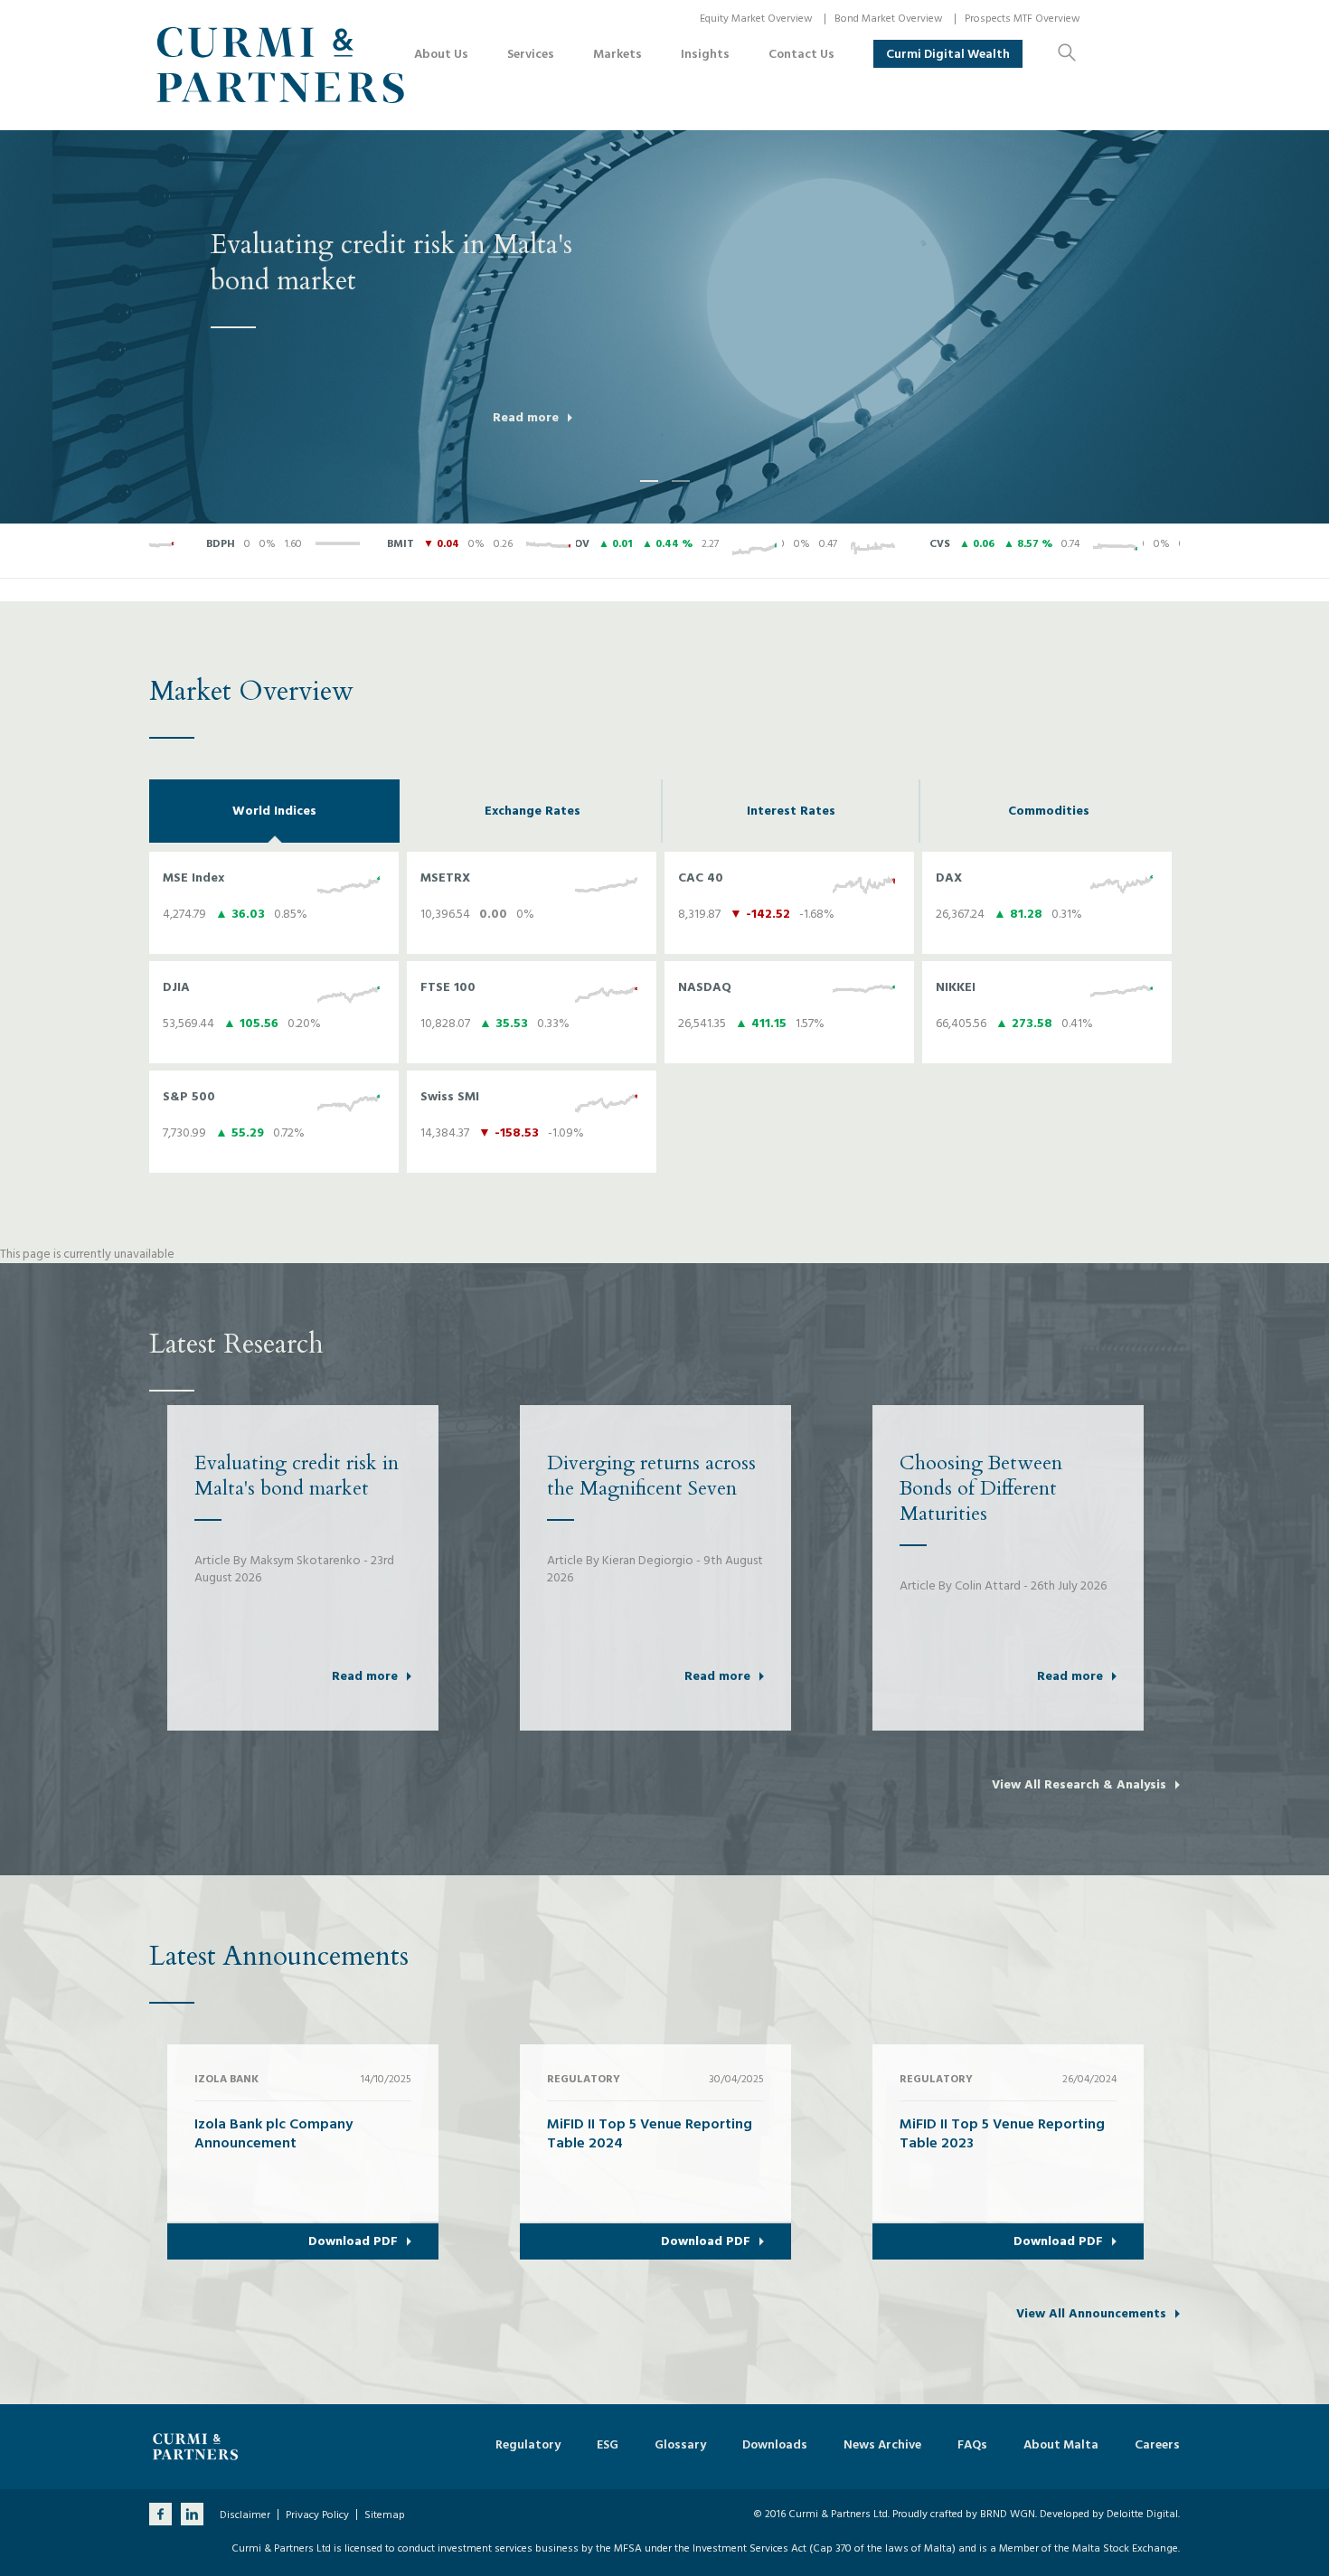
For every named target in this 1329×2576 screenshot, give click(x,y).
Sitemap (385, 2515)
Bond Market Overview (889, 19)
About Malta (1061, 2445)
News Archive (882, 2445)
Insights (705, 54)
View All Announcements (1091, 2314)
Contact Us (801, 54)
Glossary (680, 2445)
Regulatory (528, 2445)
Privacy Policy (317, 2515)
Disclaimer (245, 2515)
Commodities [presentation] (1049, 811)
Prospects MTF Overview (1023, 19)
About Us (441, 54)
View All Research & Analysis (1079, 1785)
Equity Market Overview (756, 19)
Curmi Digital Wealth (948, 54)
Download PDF (353, 2241)
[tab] (274, 811)
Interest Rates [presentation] (791, 811)
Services (531, 54)
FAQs (972, 2445)
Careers (1157, 2445)
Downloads (775, 2445)
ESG (608, 2445)
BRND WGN (1008, 2514)
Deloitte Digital (1142, 2514)
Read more (526, 418)
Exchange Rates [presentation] (533, 811)
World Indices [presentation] (274, 811)
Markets (617, 54)
